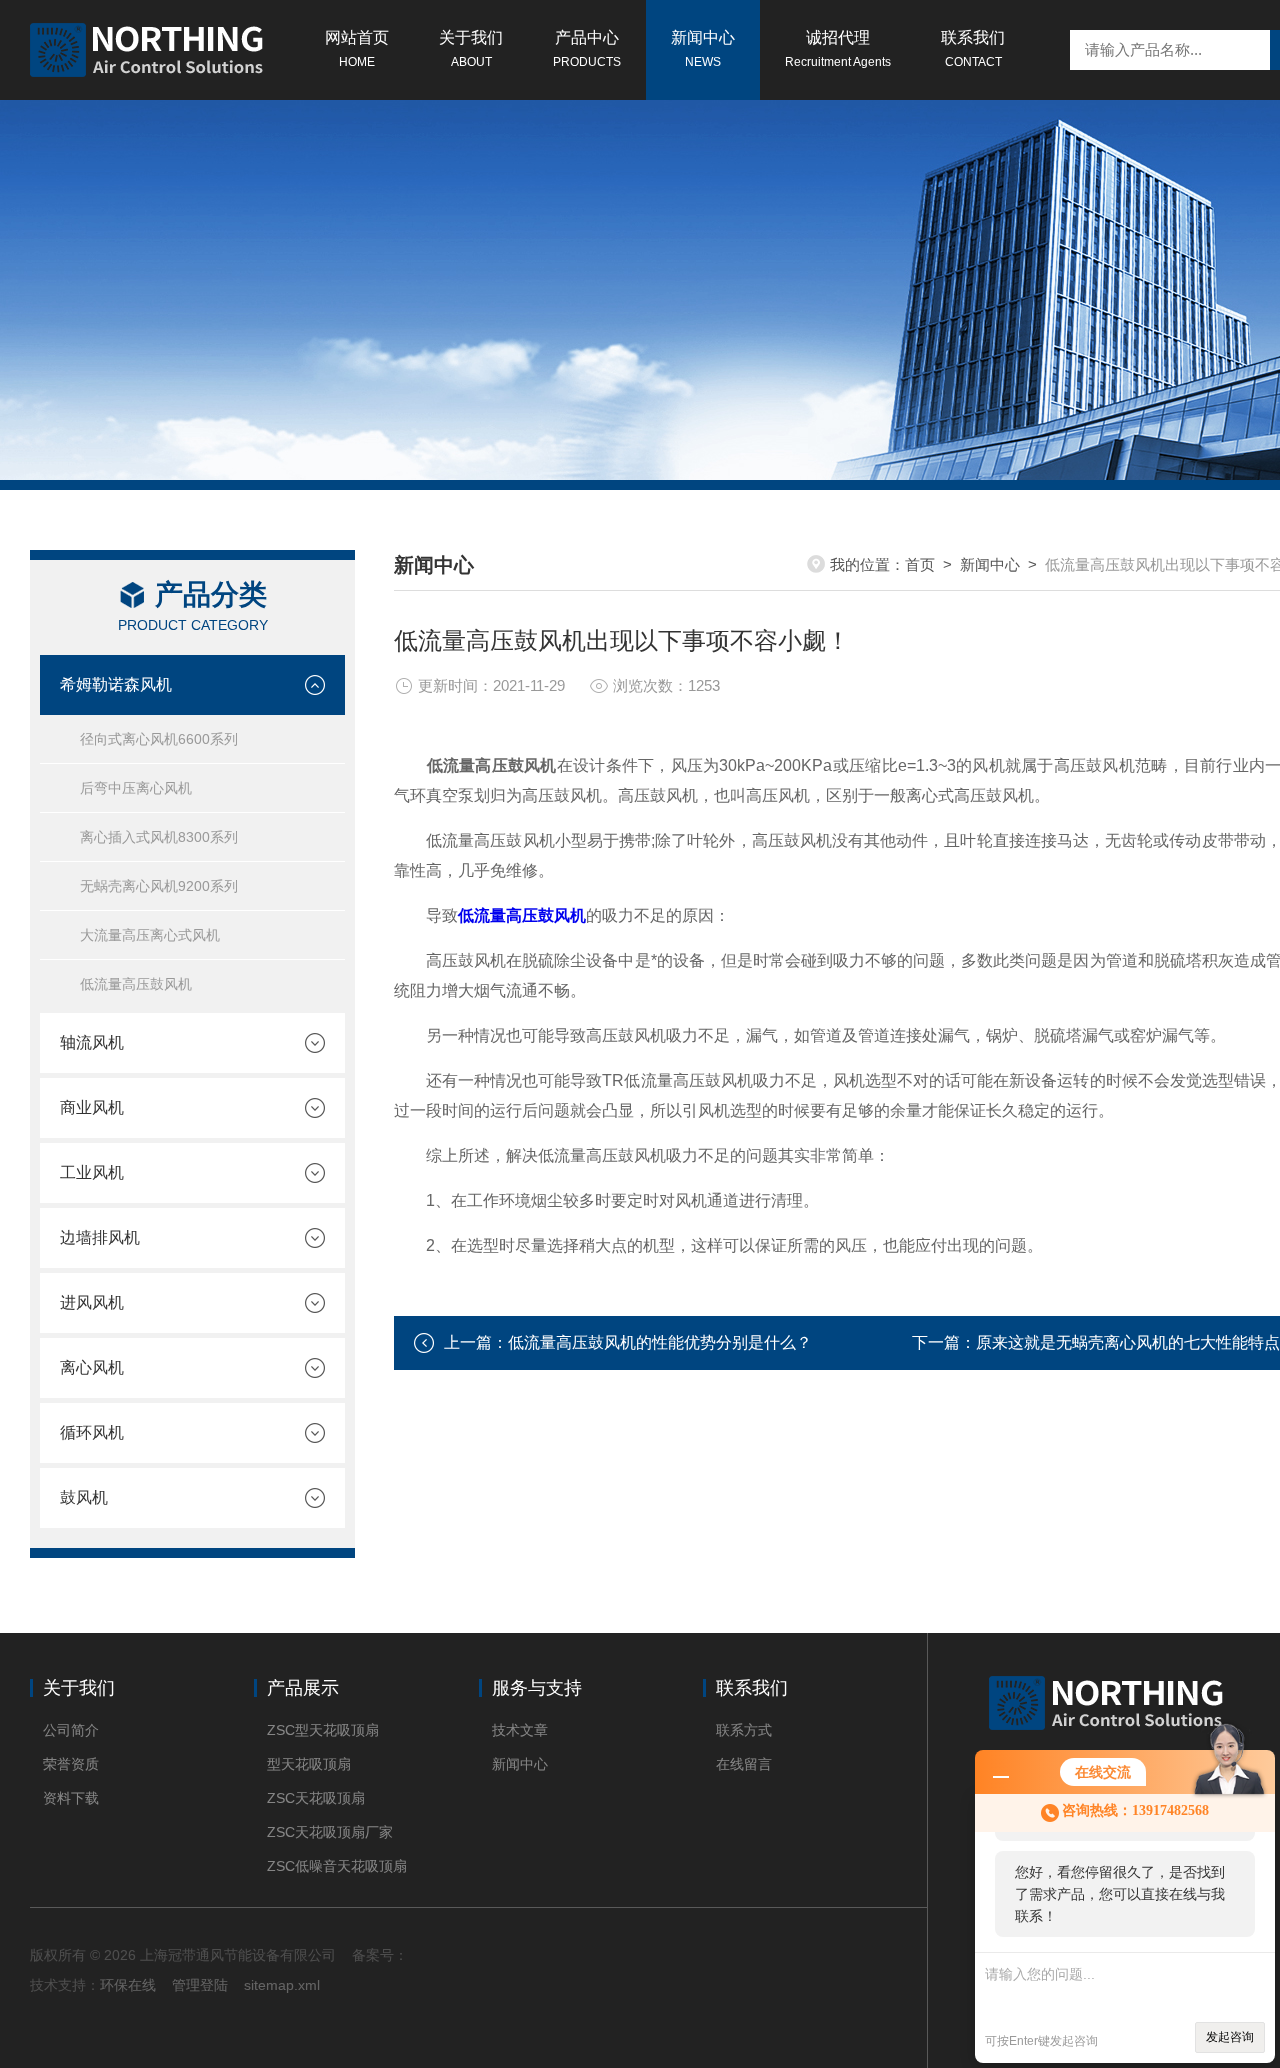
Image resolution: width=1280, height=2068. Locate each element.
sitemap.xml (282, 1985)
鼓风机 (84, 1497)
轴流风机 (92, 1042)
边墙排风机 (100, 1237)
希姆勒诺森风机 (116, 684)
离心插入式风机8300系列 (159, 837)
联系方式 (744, 1730)
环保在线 (128, 1985)
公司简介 (71, 1730)
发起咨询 (1230, 2037)
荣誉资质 (71, 1764)
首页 (920, 564)
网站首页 (357, 49)
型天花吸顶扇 (309, 1764)
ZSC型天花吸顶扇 (323, 1730)
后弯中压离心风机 (136, 788)
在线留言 (744, 1764)
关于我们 (471, 49)
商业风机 (92, 1107)
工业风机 (92, 1172)
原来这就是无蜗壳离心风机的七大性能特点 (1128, 1342)
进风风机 (92, 1302)
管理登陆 (200, 1985)
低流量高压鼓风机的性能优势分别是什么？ (660, 1342)
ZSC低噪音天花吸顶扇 (337, 1866)
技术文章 (520, 1730)
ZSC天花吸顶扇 (316, 1798)
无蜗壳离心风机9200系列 (159, 886)
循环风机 (92, 1432)
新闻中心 (703, 49)
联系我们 (973, 49)
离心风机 (92, 1367)
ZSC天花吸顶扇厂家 (330, 1832)
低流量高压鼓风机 (136, 984)
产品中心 (587, 49)
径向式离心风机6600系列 (159, 739)
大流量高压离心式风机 (150, 935)
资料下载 (71, 1798)
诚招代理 (838, 49)
